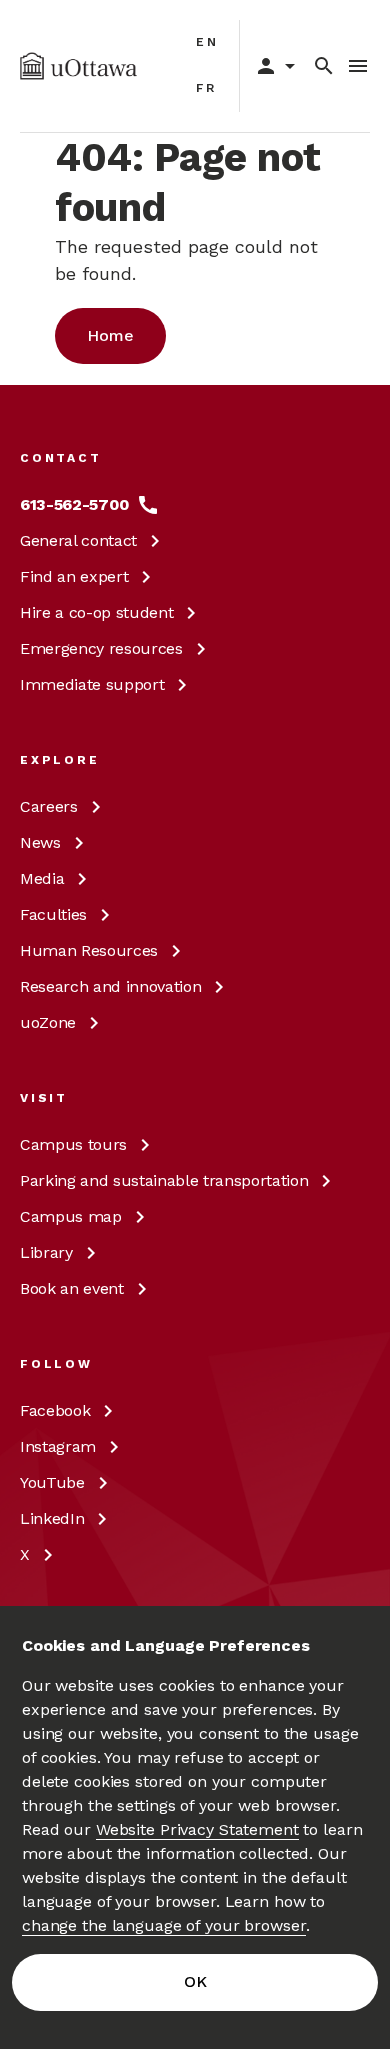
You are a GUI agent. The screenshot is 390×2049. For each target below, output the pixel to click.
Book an (72, 1288)
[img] (78, 66)
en (207, 42)
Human (89, 950)
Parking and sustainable (164, 1180)
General (78, 540)
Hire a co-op (96, 612)
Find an (74, 576)
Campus (73, 1144)
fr (206, 88)
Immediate (92, 684)
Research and (110, 986)
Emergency (101, 648)
